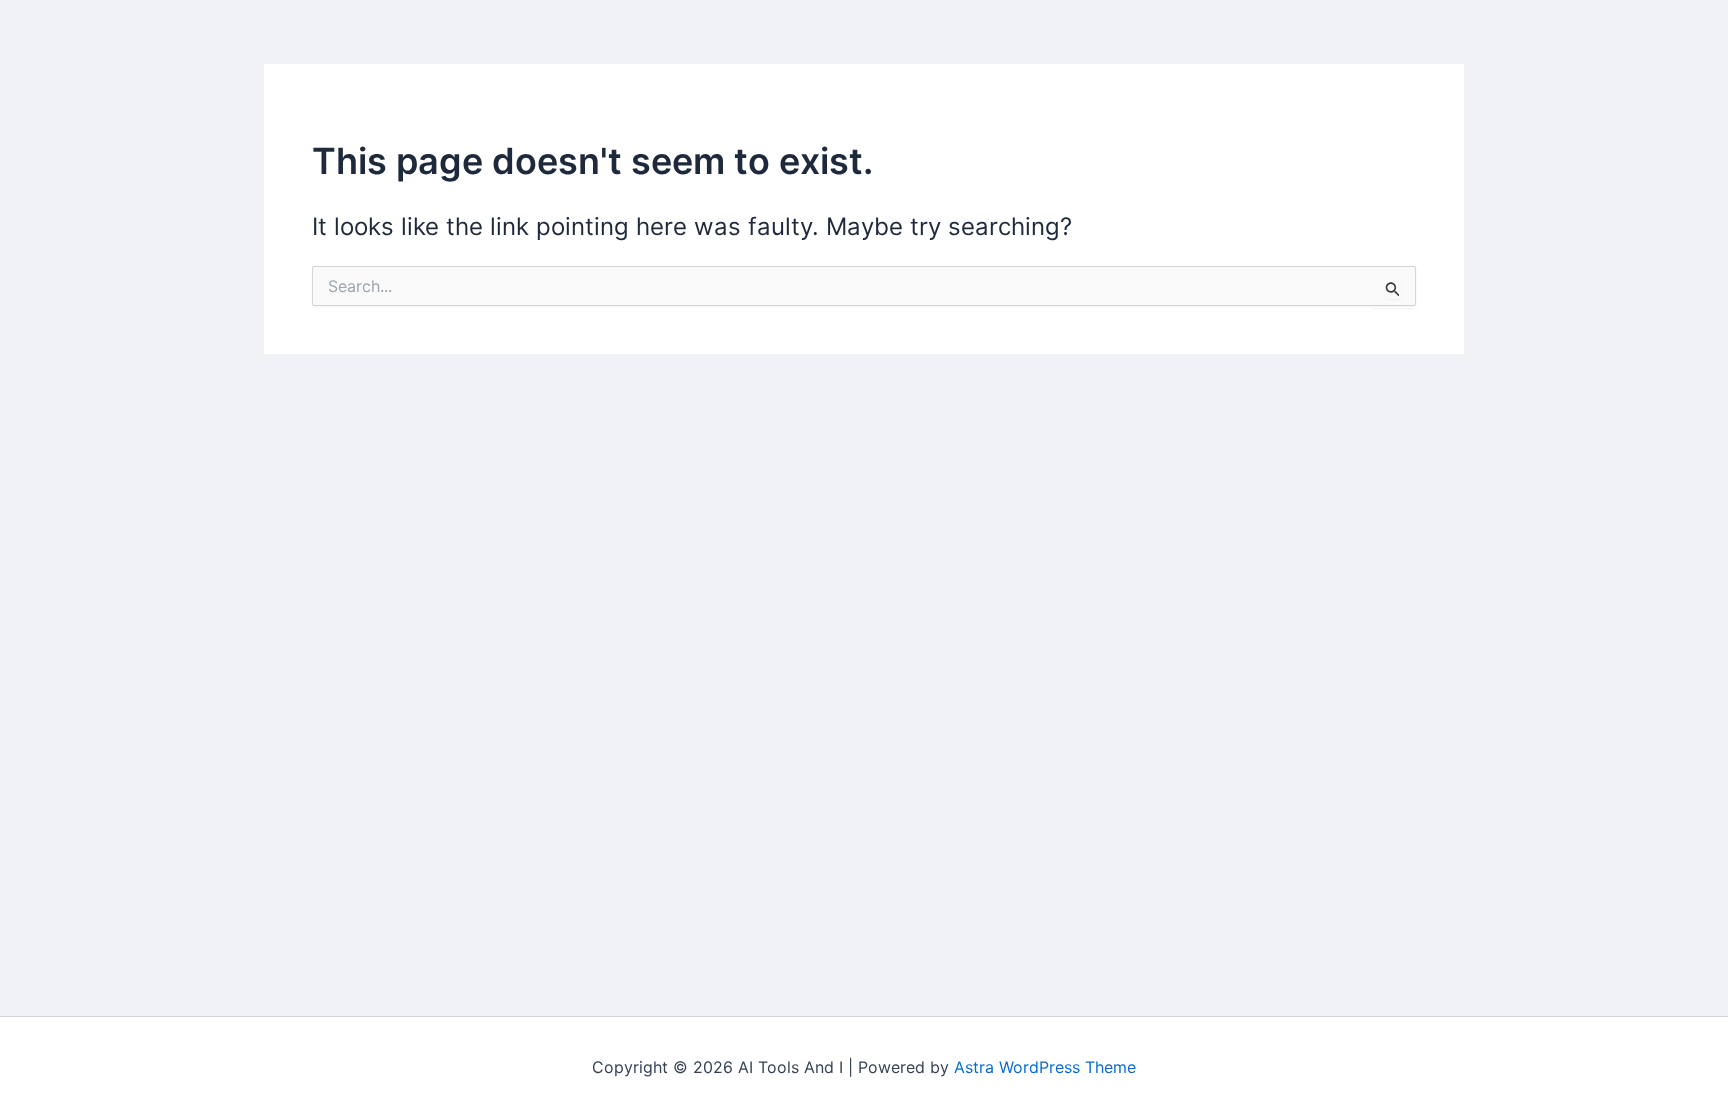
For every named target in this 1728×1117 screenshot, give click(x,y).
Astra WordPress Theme (1045, 1067)
